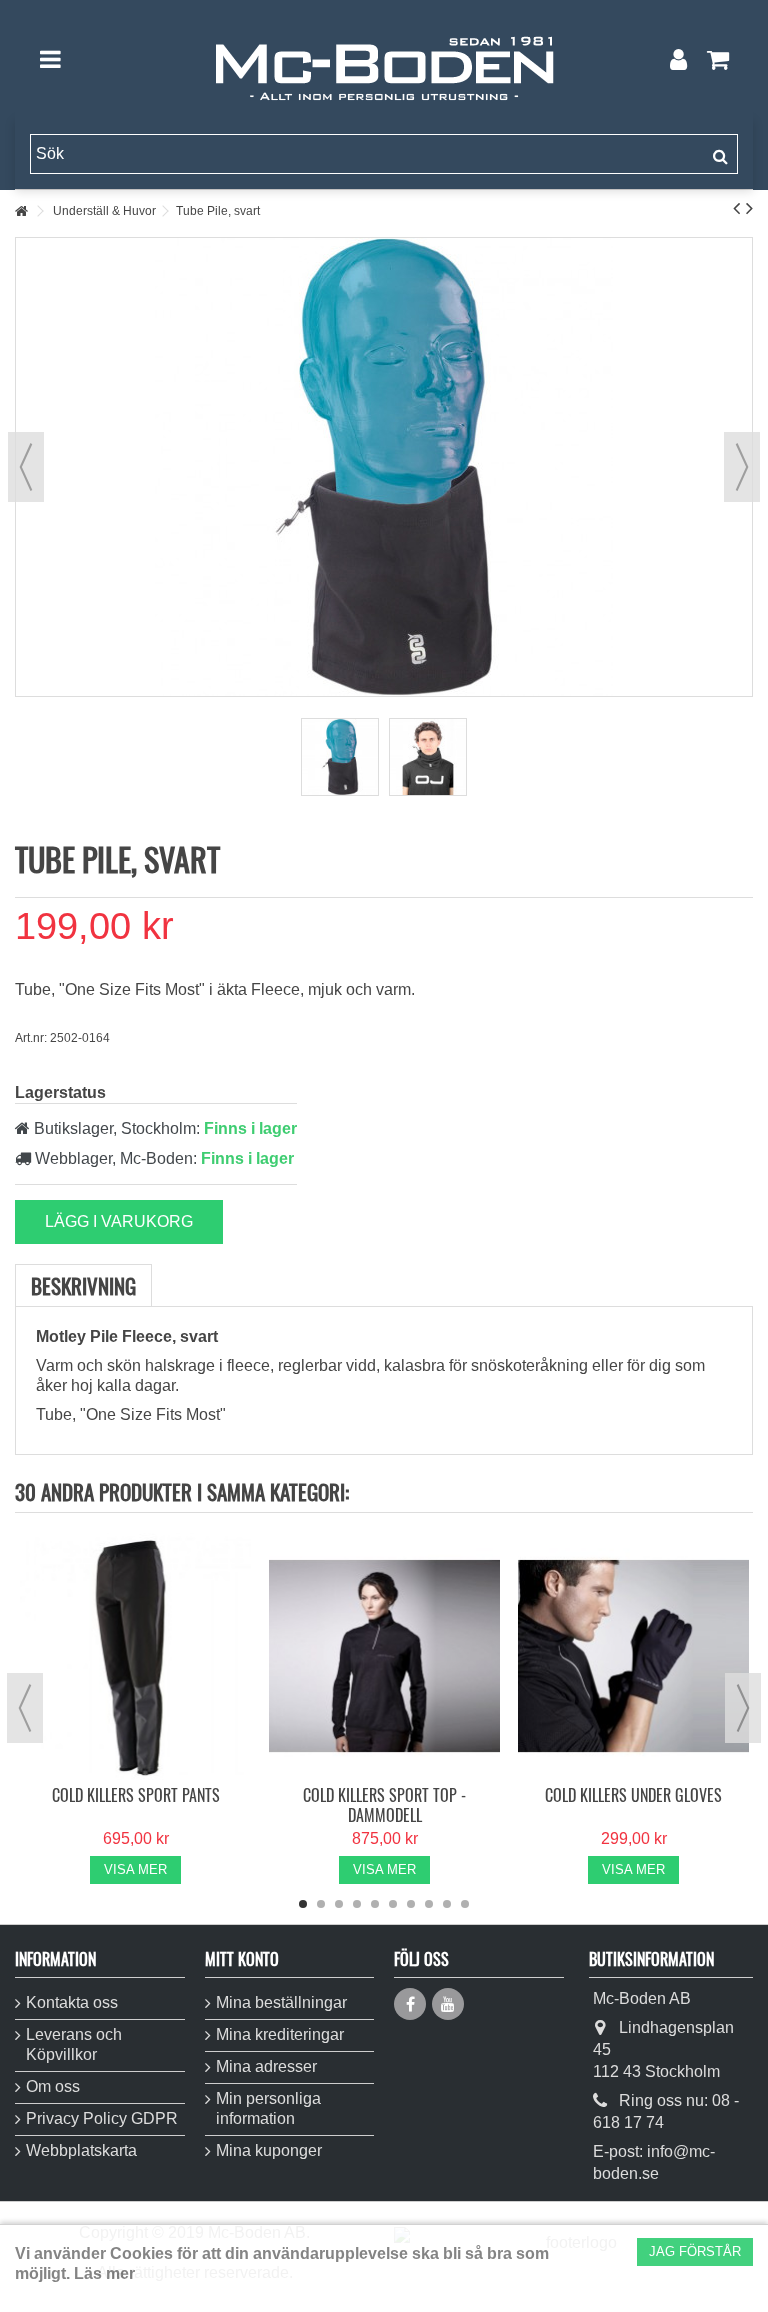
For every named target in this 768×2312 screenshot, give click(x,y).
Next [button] (743, 1708)
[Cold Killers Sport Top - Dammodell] (384, 1656)
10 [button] (465, 1904)
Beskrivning (83, 1285)
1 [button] (303, 1904)
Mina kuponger (269, 2150)
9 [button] (447, 1904)
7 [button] (411, 1904)
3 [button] (339, 1904)
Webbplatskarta (81, 2150)
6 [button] (393, 1904)
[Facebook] (410, 2004)
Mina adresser (266, 2066)
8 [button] (429, 1904)
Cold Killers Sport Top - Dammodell (384, 1805)
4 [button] (357, 1904)
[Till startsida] (21, 211)
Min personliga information (268, 2108)
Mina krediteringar (280, 2034)
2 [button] (321, 1904)
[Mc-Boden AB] (384, 59)
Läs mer (104, 2273)
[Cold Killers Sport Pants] (135, 1656)
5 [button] (375, 1904)
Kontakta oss (72, 2002)
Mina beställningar (281, 2002)
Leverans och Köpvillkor (74, 2044)
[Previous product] (736, 208)
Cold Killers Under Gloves (633, 1795)
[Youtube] (448, 2004)
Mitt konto (242, 1959)
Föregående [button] (26, 467)
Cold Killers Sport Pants (136, 1795)
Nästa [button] (742, 467)
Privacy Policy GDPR (102, 2118)
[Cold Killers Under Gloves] (633, 1656)
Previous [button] (25, 1708)
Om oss (53, 2086)
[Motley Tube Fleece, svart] (340, 757)
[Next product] (749, 208)
